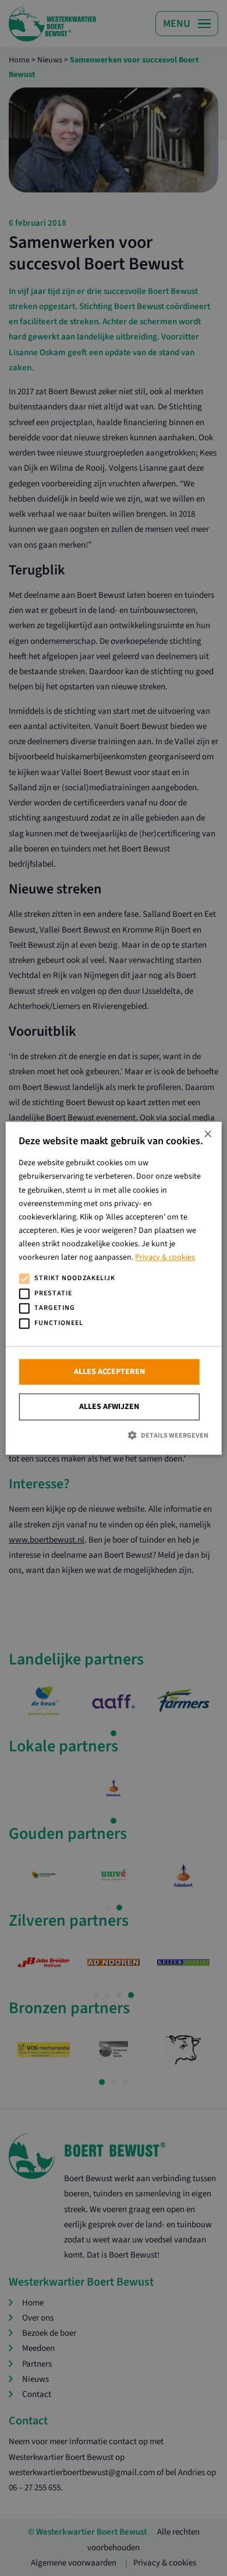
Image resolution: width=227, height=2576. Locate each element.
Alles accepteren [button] (109, 1372)
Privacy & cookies (165, 1257)
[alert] (114, 1288)
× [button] (208, 1135)
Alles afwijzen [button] (109, 1407)
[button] (114, 1436)
